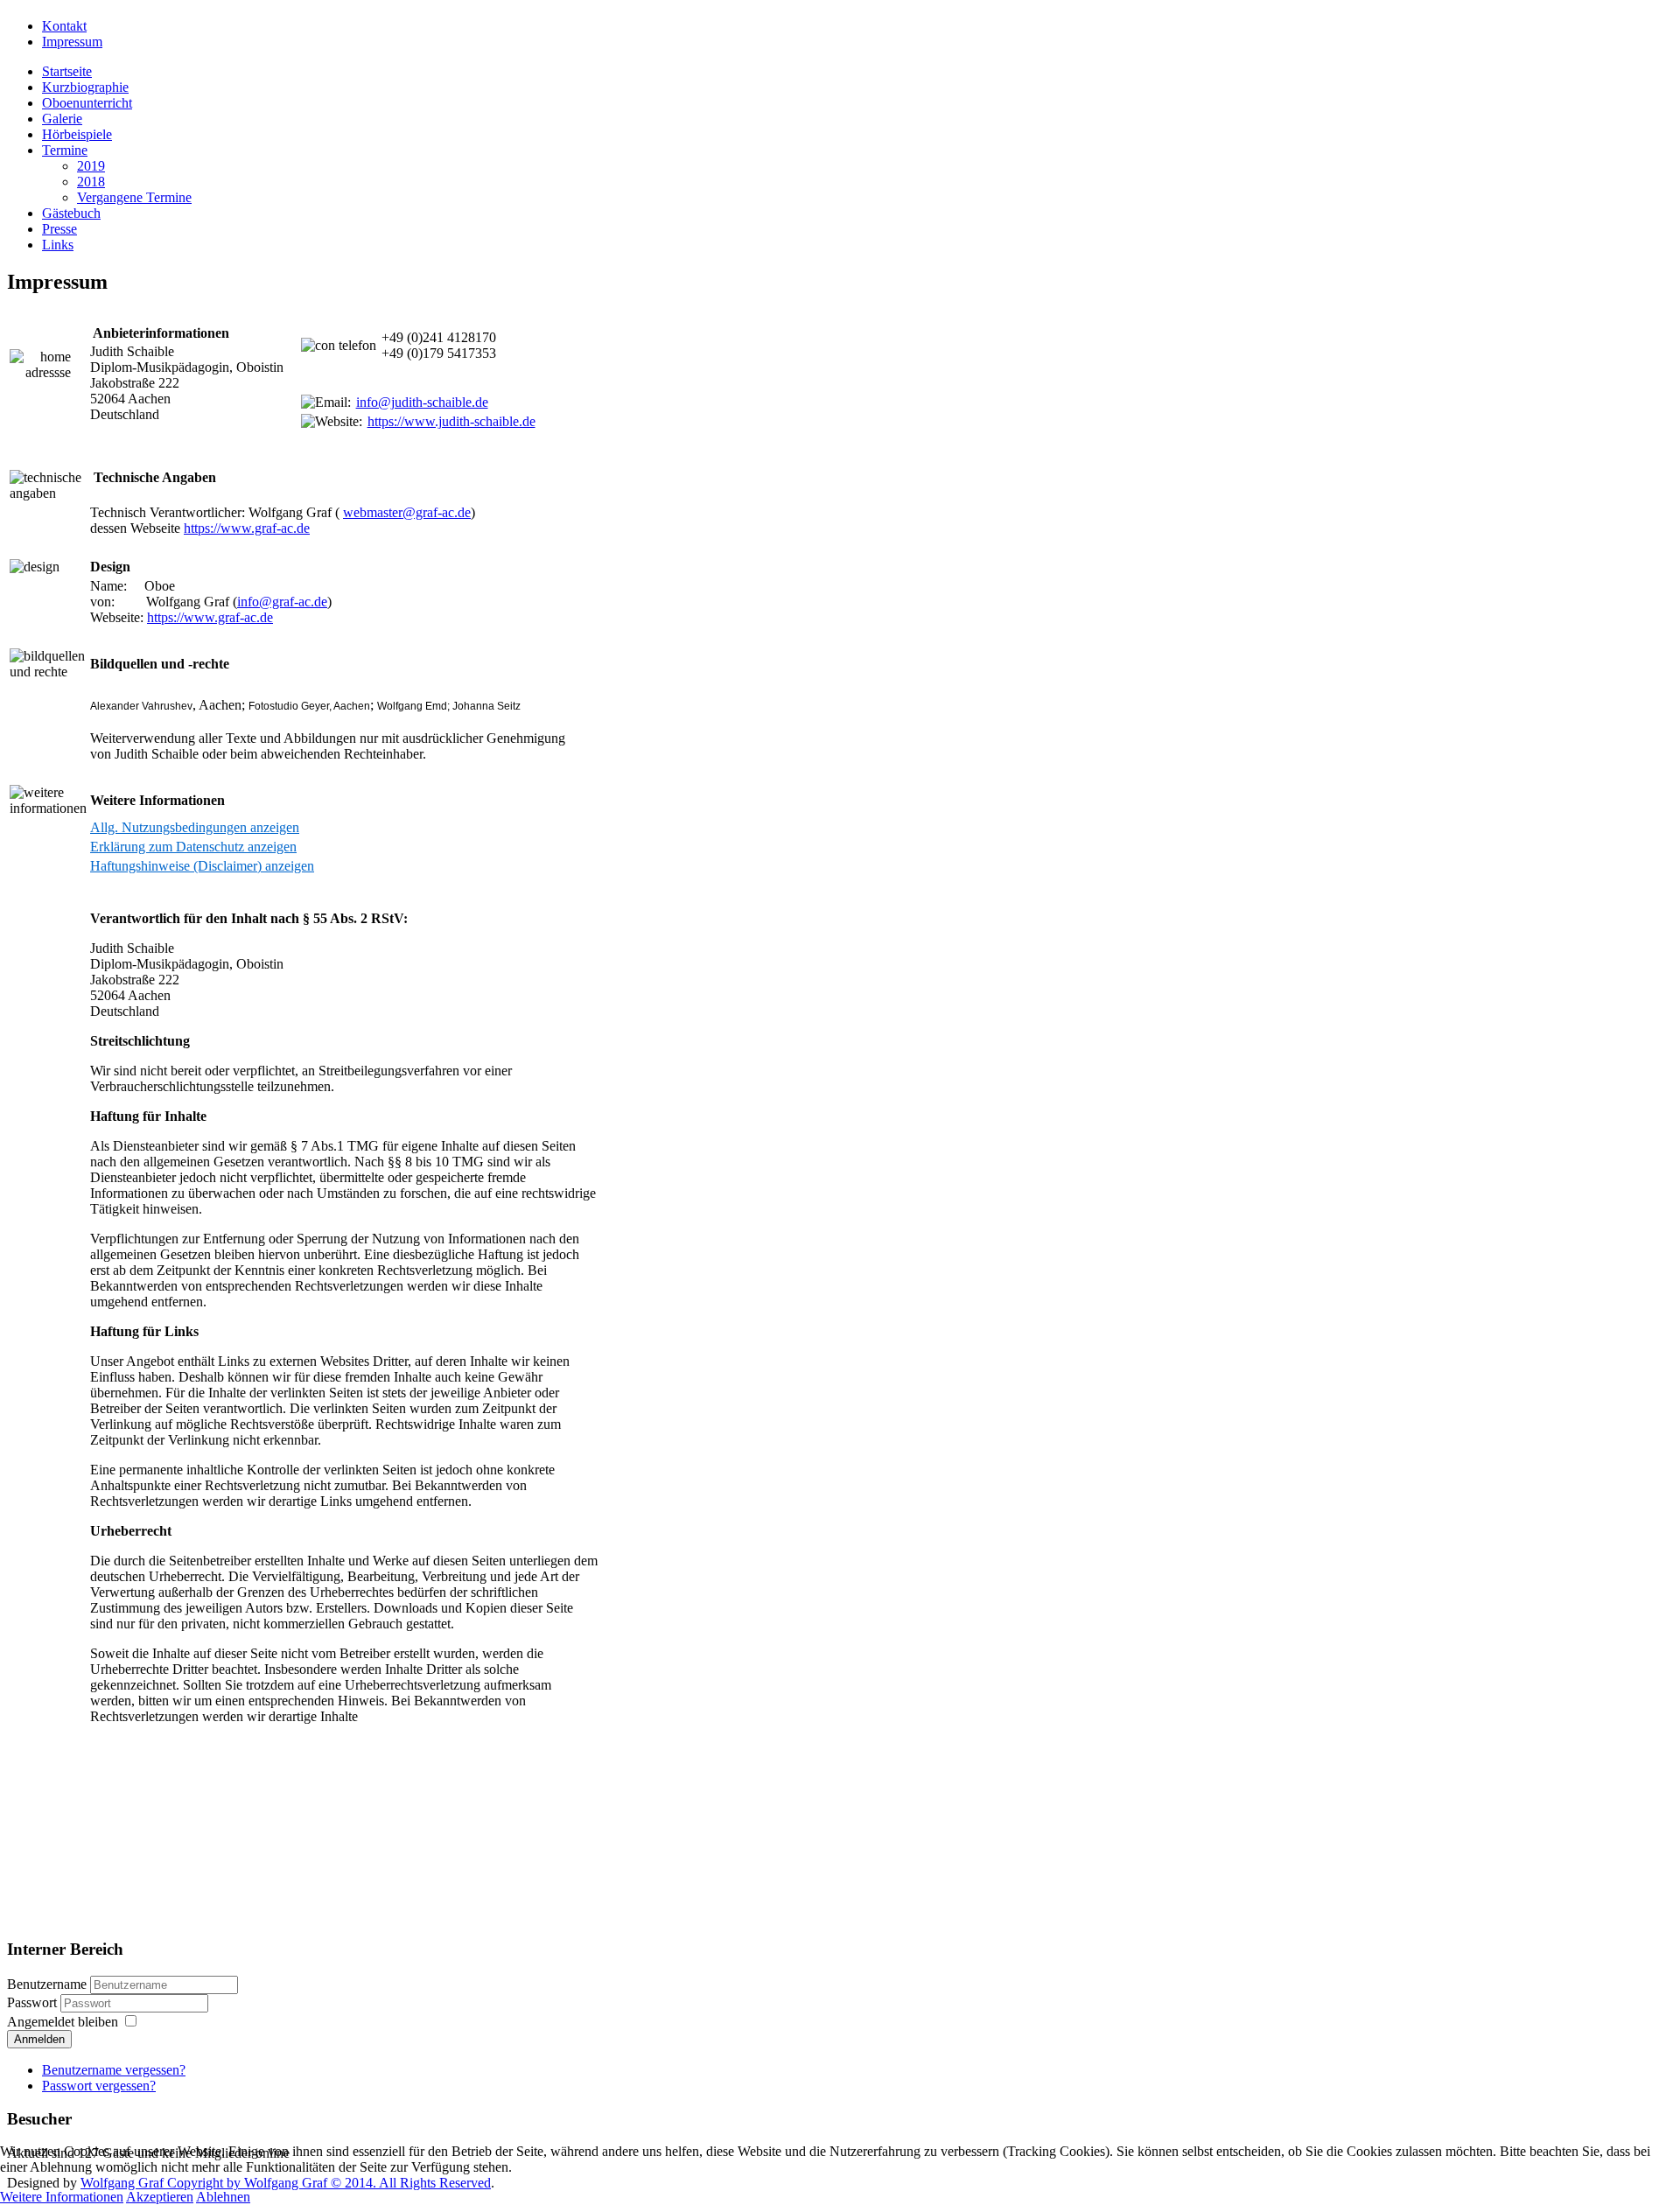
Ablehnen (223, 2197)
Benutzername (47, 1984)
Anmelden (39, 2039)
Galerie (62, 119)
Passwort (34, 2002)
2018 (91, 182)
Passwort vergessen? (99, 2086)
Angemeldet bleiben (63, 2022)
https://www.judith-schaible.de (451, 421)
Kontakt (64, 26)
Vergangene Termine (134, 197)
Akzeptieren (160, 2197)
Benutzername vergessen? (114, 2070)
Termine (65, 150)
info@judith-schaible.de (422, 402)
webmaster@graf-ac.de (407, 512)
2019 (91, 166)
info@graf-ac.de (282, 602)
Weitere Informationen (62, 2197)
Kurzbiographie (85, 87)
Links (58, 245)
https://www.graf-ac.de (247, 528)
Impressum (72, 42)
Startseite (67, 71)
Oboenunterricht (87, 103)
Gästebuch (71, 213)
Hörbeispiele (77, 134)
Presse (59, 229)
